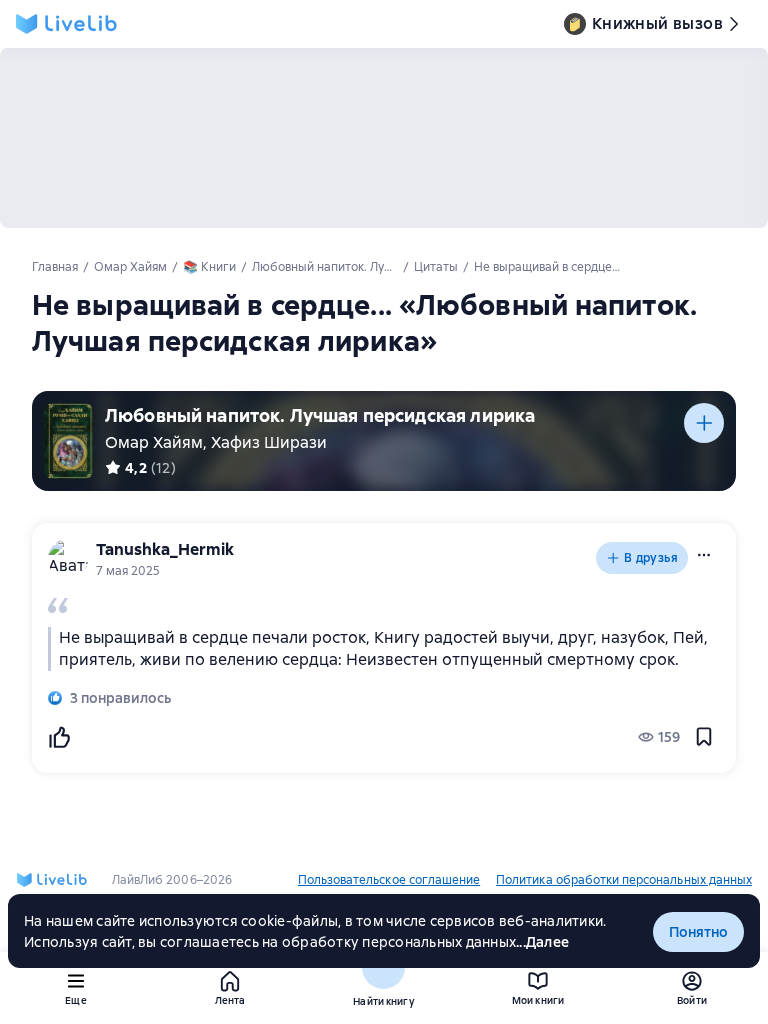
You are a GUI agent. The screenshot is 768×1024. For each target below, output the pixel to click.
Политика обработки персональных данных (624, 880)
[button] (704, 555)
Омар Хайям (154, 442)
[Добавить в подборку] (704, 423)
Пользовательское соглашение (389, 880)
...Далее (542, 942)
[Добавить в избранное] (704, 737)
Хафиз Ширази (269, 442)
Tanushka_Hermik (165, 549)
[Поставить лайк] (59, 737)
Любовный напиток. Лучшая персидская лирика (320, 415)
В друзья (651, 558)
